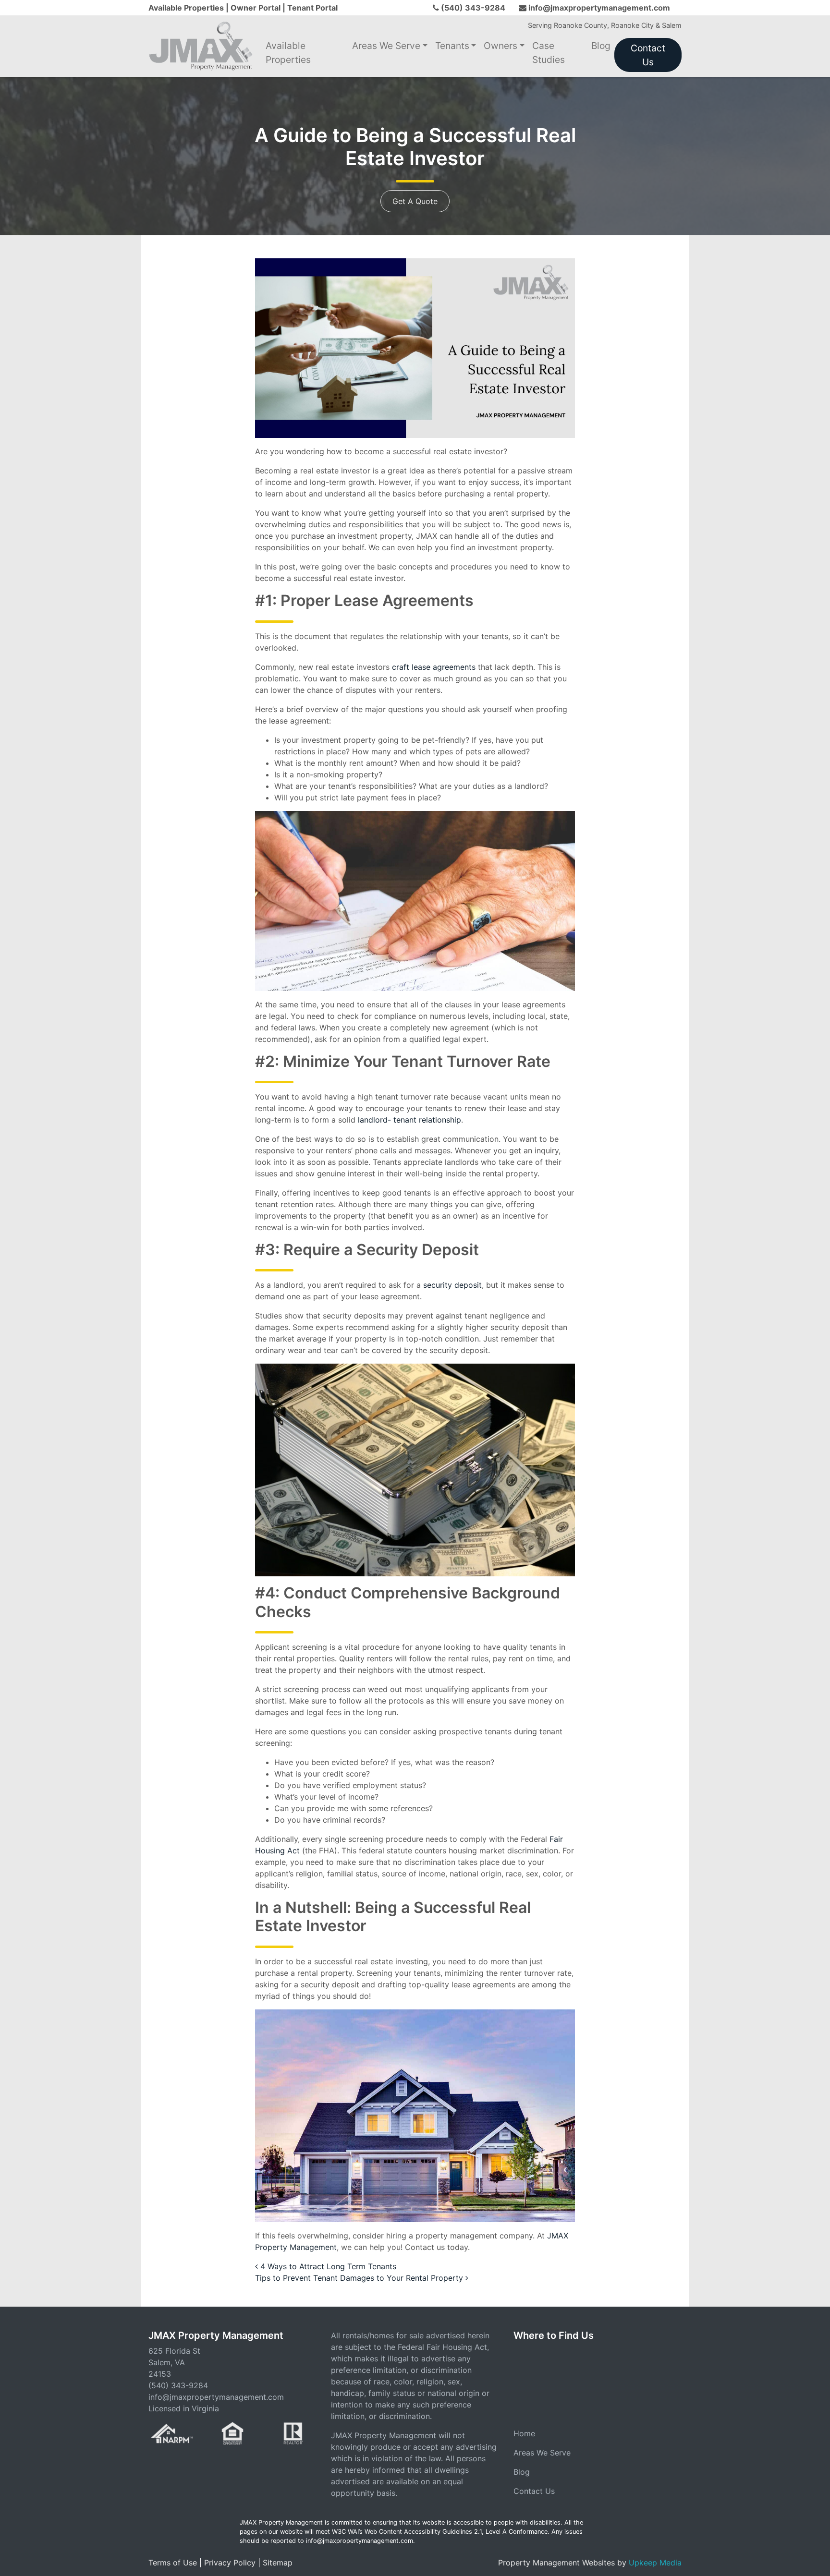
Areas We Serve (386, 46)
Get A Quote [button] (415, 201)
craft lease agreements (434, 667)
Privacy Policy (230, 2563)
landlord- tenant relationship (409, 1120)
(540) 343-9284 (473, 8)
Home (524, 2433)
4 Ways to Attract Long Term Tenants (327, 2266)
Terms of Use (173, 2563)
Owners (500, 46)
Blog (601, 46)
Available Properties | (189, 8)
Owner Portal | (259, 8)
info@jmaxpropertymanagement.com (599, 8)
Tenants (452, 46)
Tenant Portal (312, 8)
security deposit (452, 1285)
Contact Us (648, 55)
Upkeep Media (655, 2563)
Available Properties (288, 53)
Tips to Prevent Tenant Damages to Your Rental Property (360, 2278)
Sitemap (278, 2563)
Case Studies (549, 53)
